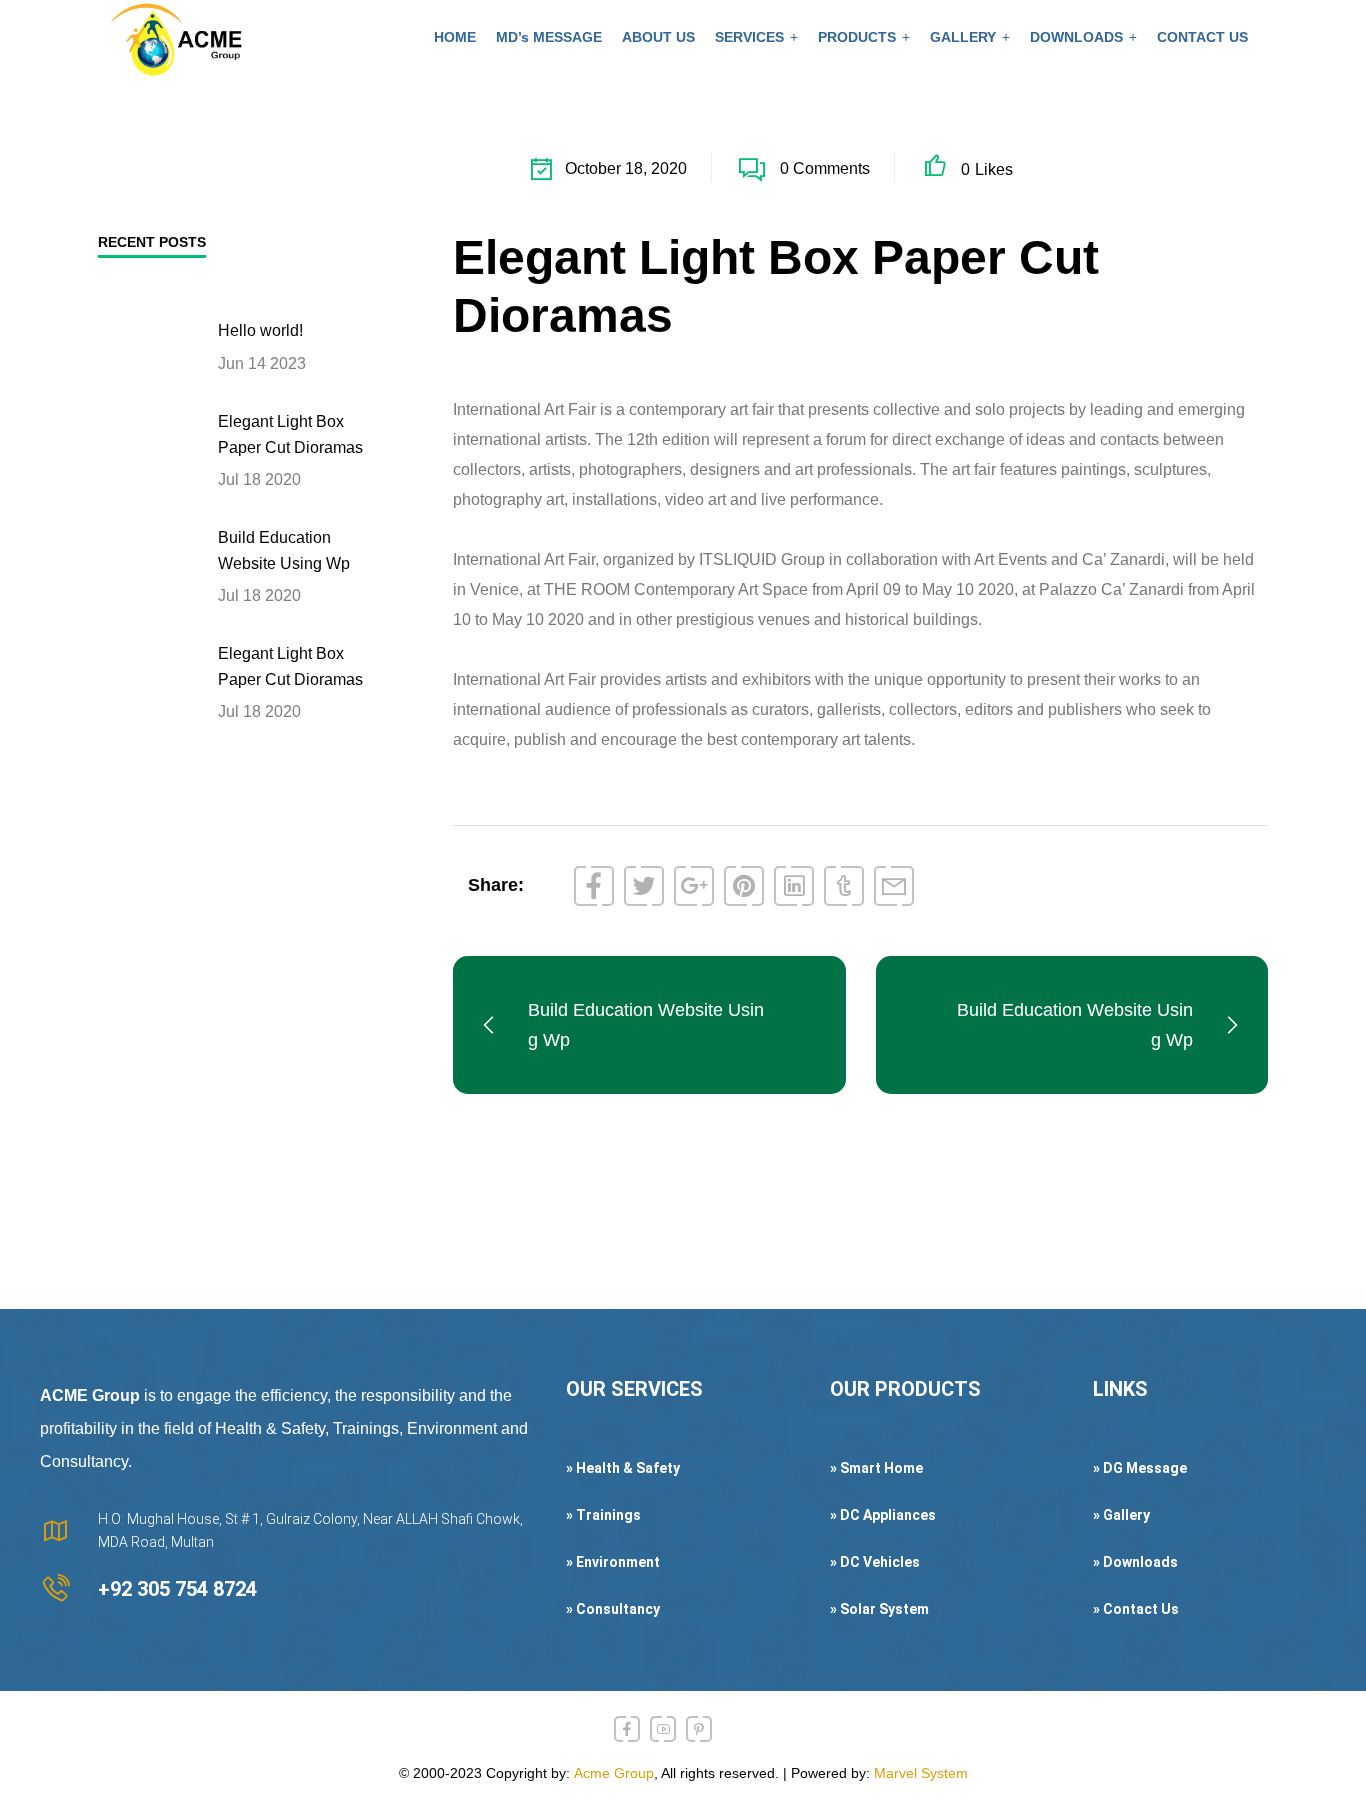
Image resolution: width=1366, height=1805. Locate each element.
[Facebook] (594, 886)
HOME (455, 37)
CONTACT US (1202, 37)
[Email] (894, 886)
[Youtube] (663, 1729)
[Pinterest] (744, 886)
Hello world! (260, 330)
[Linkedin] (794, 886)
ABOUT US (658, 37)
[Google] (694, 886)
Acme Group (614, 1773)
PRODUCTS (857, 37)
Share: (496, 885)
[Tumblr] (844, 886)
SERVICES (749, 37)
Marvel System (921, 1773)
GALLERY (963, 37)
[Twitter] (644, 886)
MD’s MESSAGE (549, 37)
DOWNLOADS (1076, 37)
